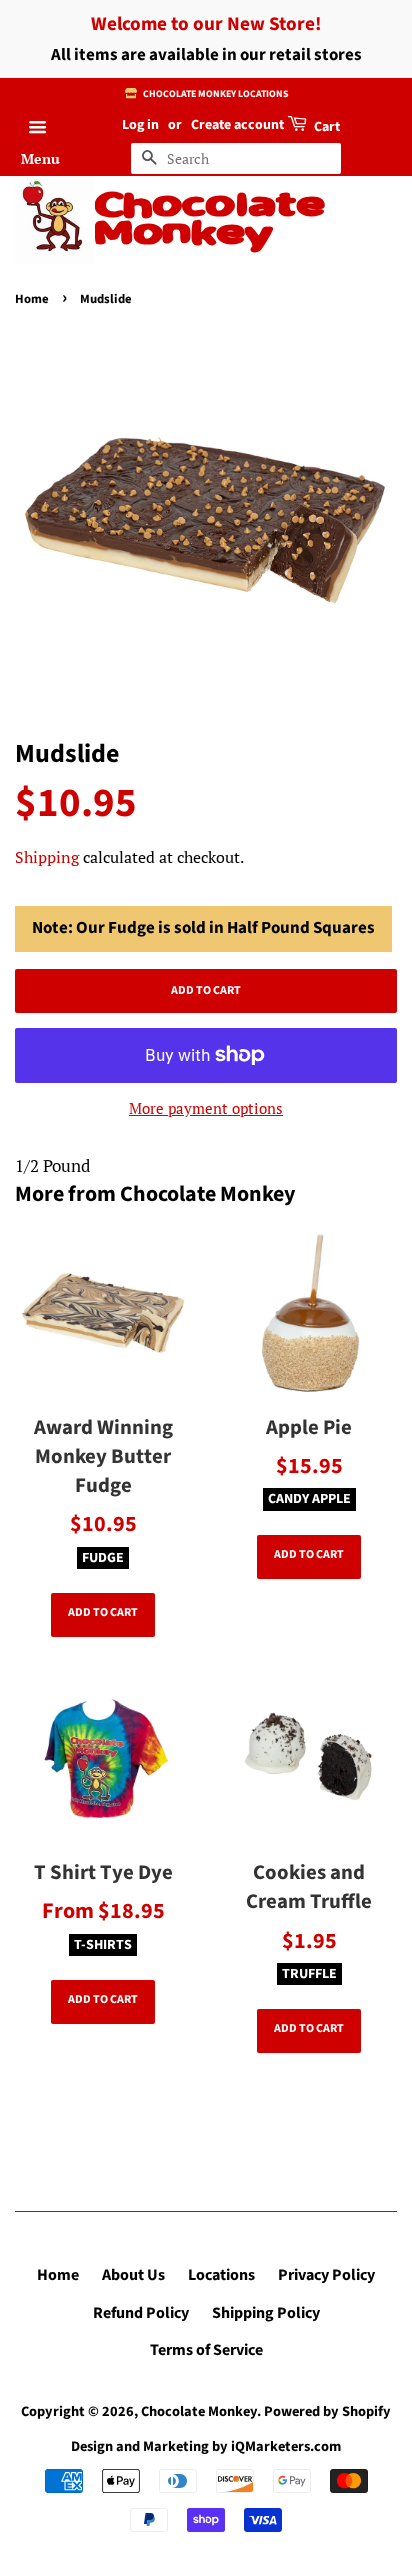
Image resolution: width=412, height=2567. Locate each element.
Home (32, 299)
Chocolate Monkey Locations (214, 94)
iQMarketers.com (286, 2446)
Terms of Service (206, 2350)
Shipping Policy (266, 2313)
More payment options (206, 1108)
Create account (237, 125)
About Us (133, 2275)
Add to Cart (103, 1612)
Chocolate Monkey (210, 221)
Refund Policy (141, 2313)
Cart (325, 127)
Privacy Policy (326, 2275)
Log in (140, 125)
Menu (40, 158)
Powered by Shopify (327, 2411)
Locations (221, 2275)
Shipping (47, 857)
